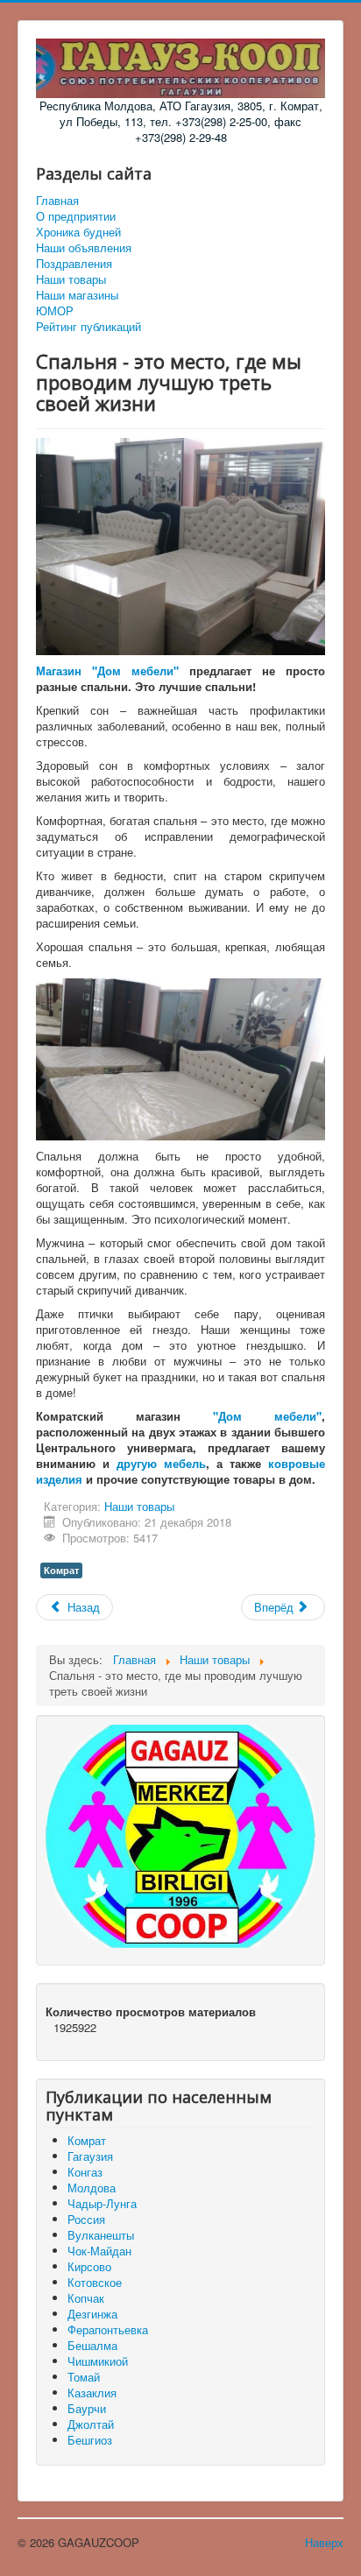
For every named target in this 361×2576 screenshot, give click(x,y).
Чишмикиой (98, 2361)
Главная (57, 201)
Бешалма (92, 2345)
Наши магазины (77, 295)
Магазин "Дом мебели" (107, 670)
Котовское (95, 2282)
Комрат (61, 1570)
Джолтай (91, 2424)
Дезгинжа (92, 2314)
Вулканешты (101, 2235)
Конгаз (85, 2172)
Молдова (92, 2188)
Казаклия (92, 2393)
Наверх (324, 2542)
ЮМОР (55, 311)
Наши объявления (84, 248)
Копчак (86, 2298)
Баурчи (87, 2408)
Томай (84, 2377)
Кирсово (89, 2266)
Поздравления (74, 264)
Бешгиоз (90, 2440)
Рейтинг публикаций (88, 327)
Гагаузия (90, 2156)
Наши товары (71, 279)
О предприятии (76, 216)
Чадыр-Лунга (102, 2203)
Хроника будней (78, 232)
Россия (86, 2219)
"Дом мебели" (267, 1416)
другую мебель (161, 1463)
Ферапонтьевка (108, 2329)
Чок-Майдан (99, 2251)
